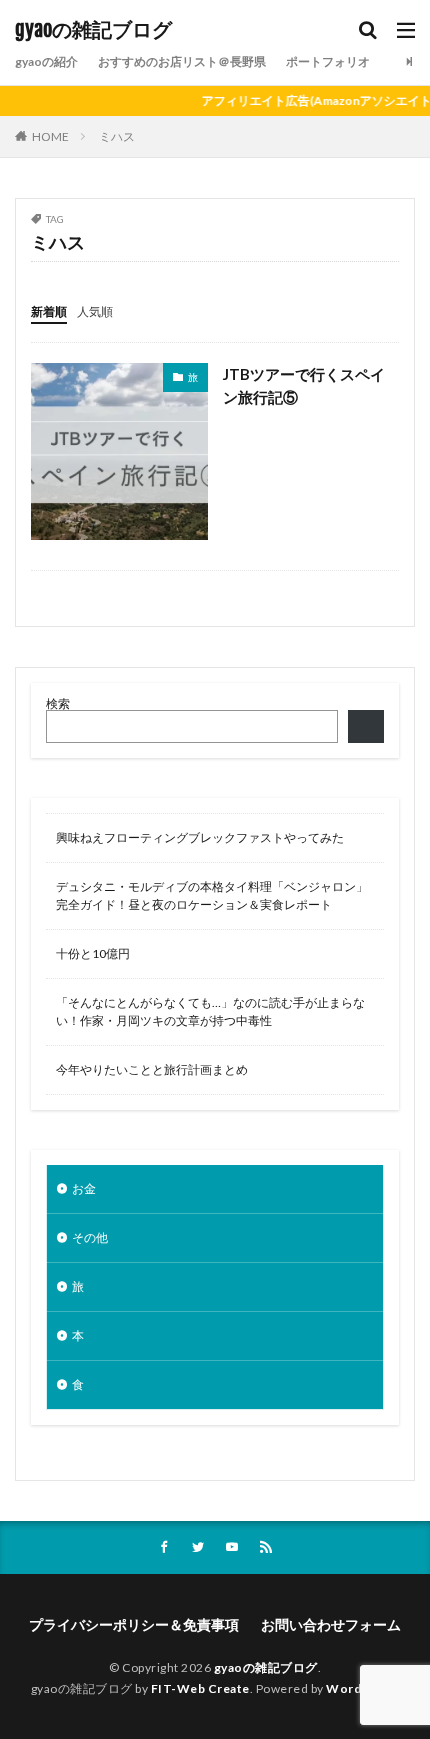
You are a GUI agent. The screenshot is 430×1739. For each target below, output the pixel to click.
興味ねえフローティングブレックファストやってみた (200, 837)
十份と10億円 (93, 953)
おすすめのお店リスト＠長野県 (182, 61)
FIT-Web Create (200, 1688)
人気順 (95, 311)
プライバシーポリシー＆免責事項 (134, 1624)
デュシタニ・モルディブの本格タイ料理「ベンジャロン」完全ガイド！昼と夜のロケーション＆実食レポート (212, 895)
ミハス (117, 136)
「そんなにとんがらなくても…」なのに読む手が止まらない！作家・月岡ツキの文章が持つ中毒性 (210, 1011)
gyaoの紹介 (46, 61)
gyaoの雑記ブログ (93, 30)
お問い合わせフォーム (331, 1624)
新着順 (49, 311)
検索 (58, 703)
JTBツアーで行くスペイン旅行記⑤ (304, 385)
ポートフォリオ (328, 61)
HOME (50, 136)
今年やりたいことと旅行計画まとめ (152, 1069)
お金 (84, 1188)
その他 (90, 1237)
